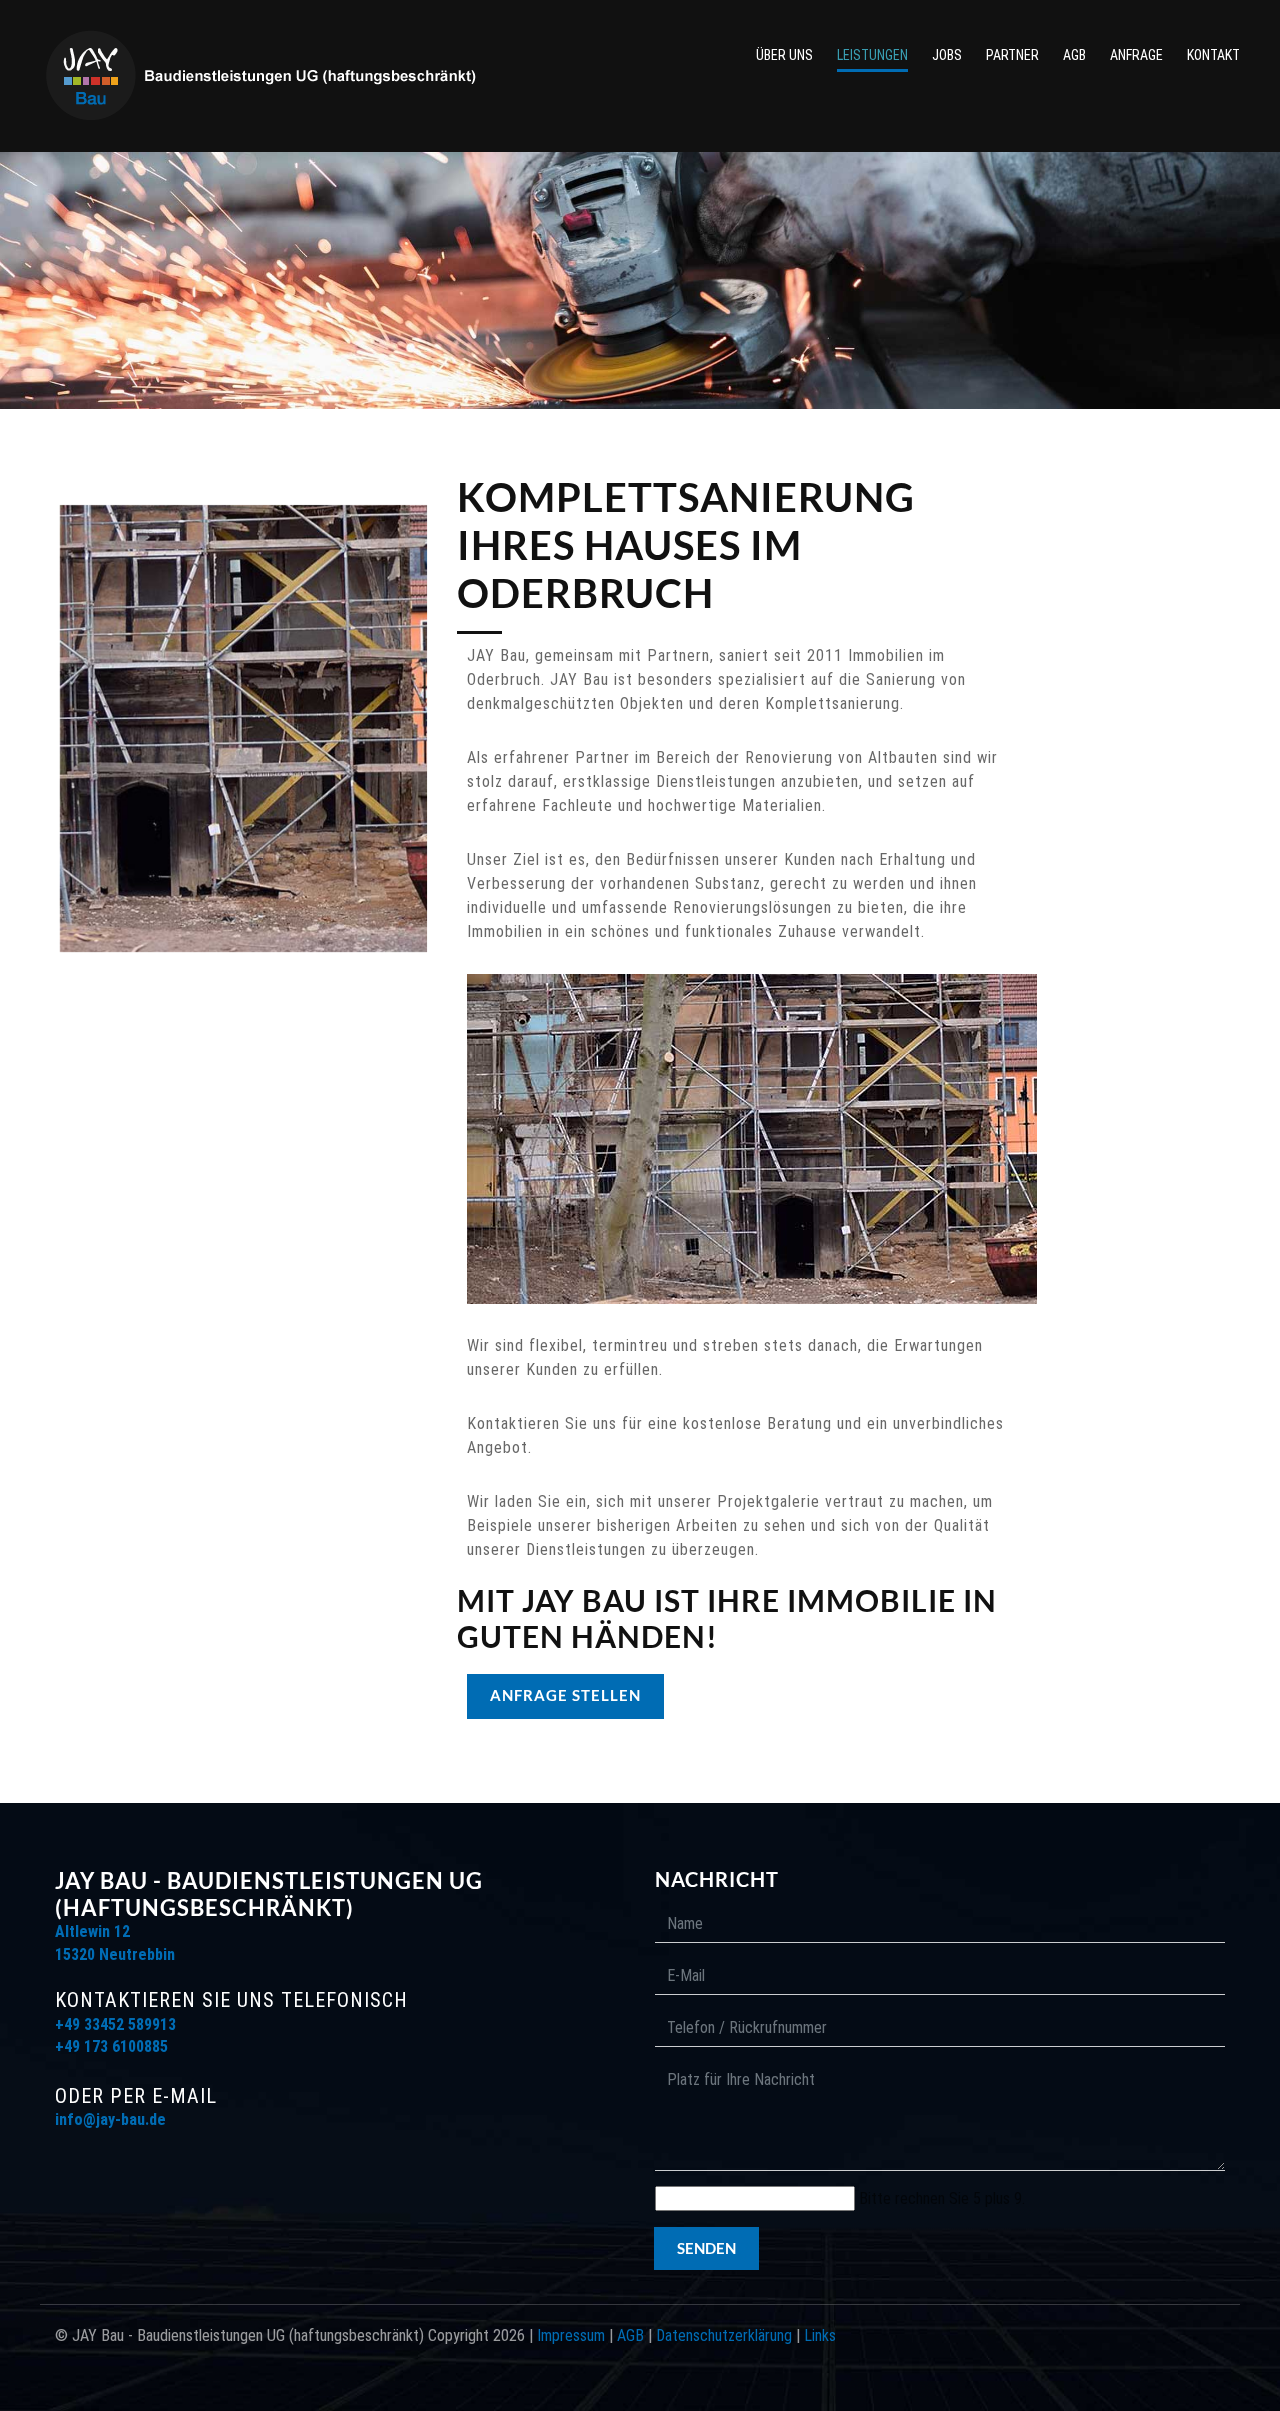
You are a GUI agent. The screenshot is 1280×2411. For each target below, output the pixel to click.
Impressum (571, 2335)
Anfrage (1136, 55)
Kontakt (1213, 55)
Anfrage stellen (565, 1695)
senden (706, 2248)
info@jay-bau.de (110, 2119)
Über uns (784, 55)
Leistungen (872, 55)
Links (820, 2335)
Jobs (947, 55)
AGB (1074, 55)
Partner (1012, 55)
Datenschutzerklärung (724, 2335)
